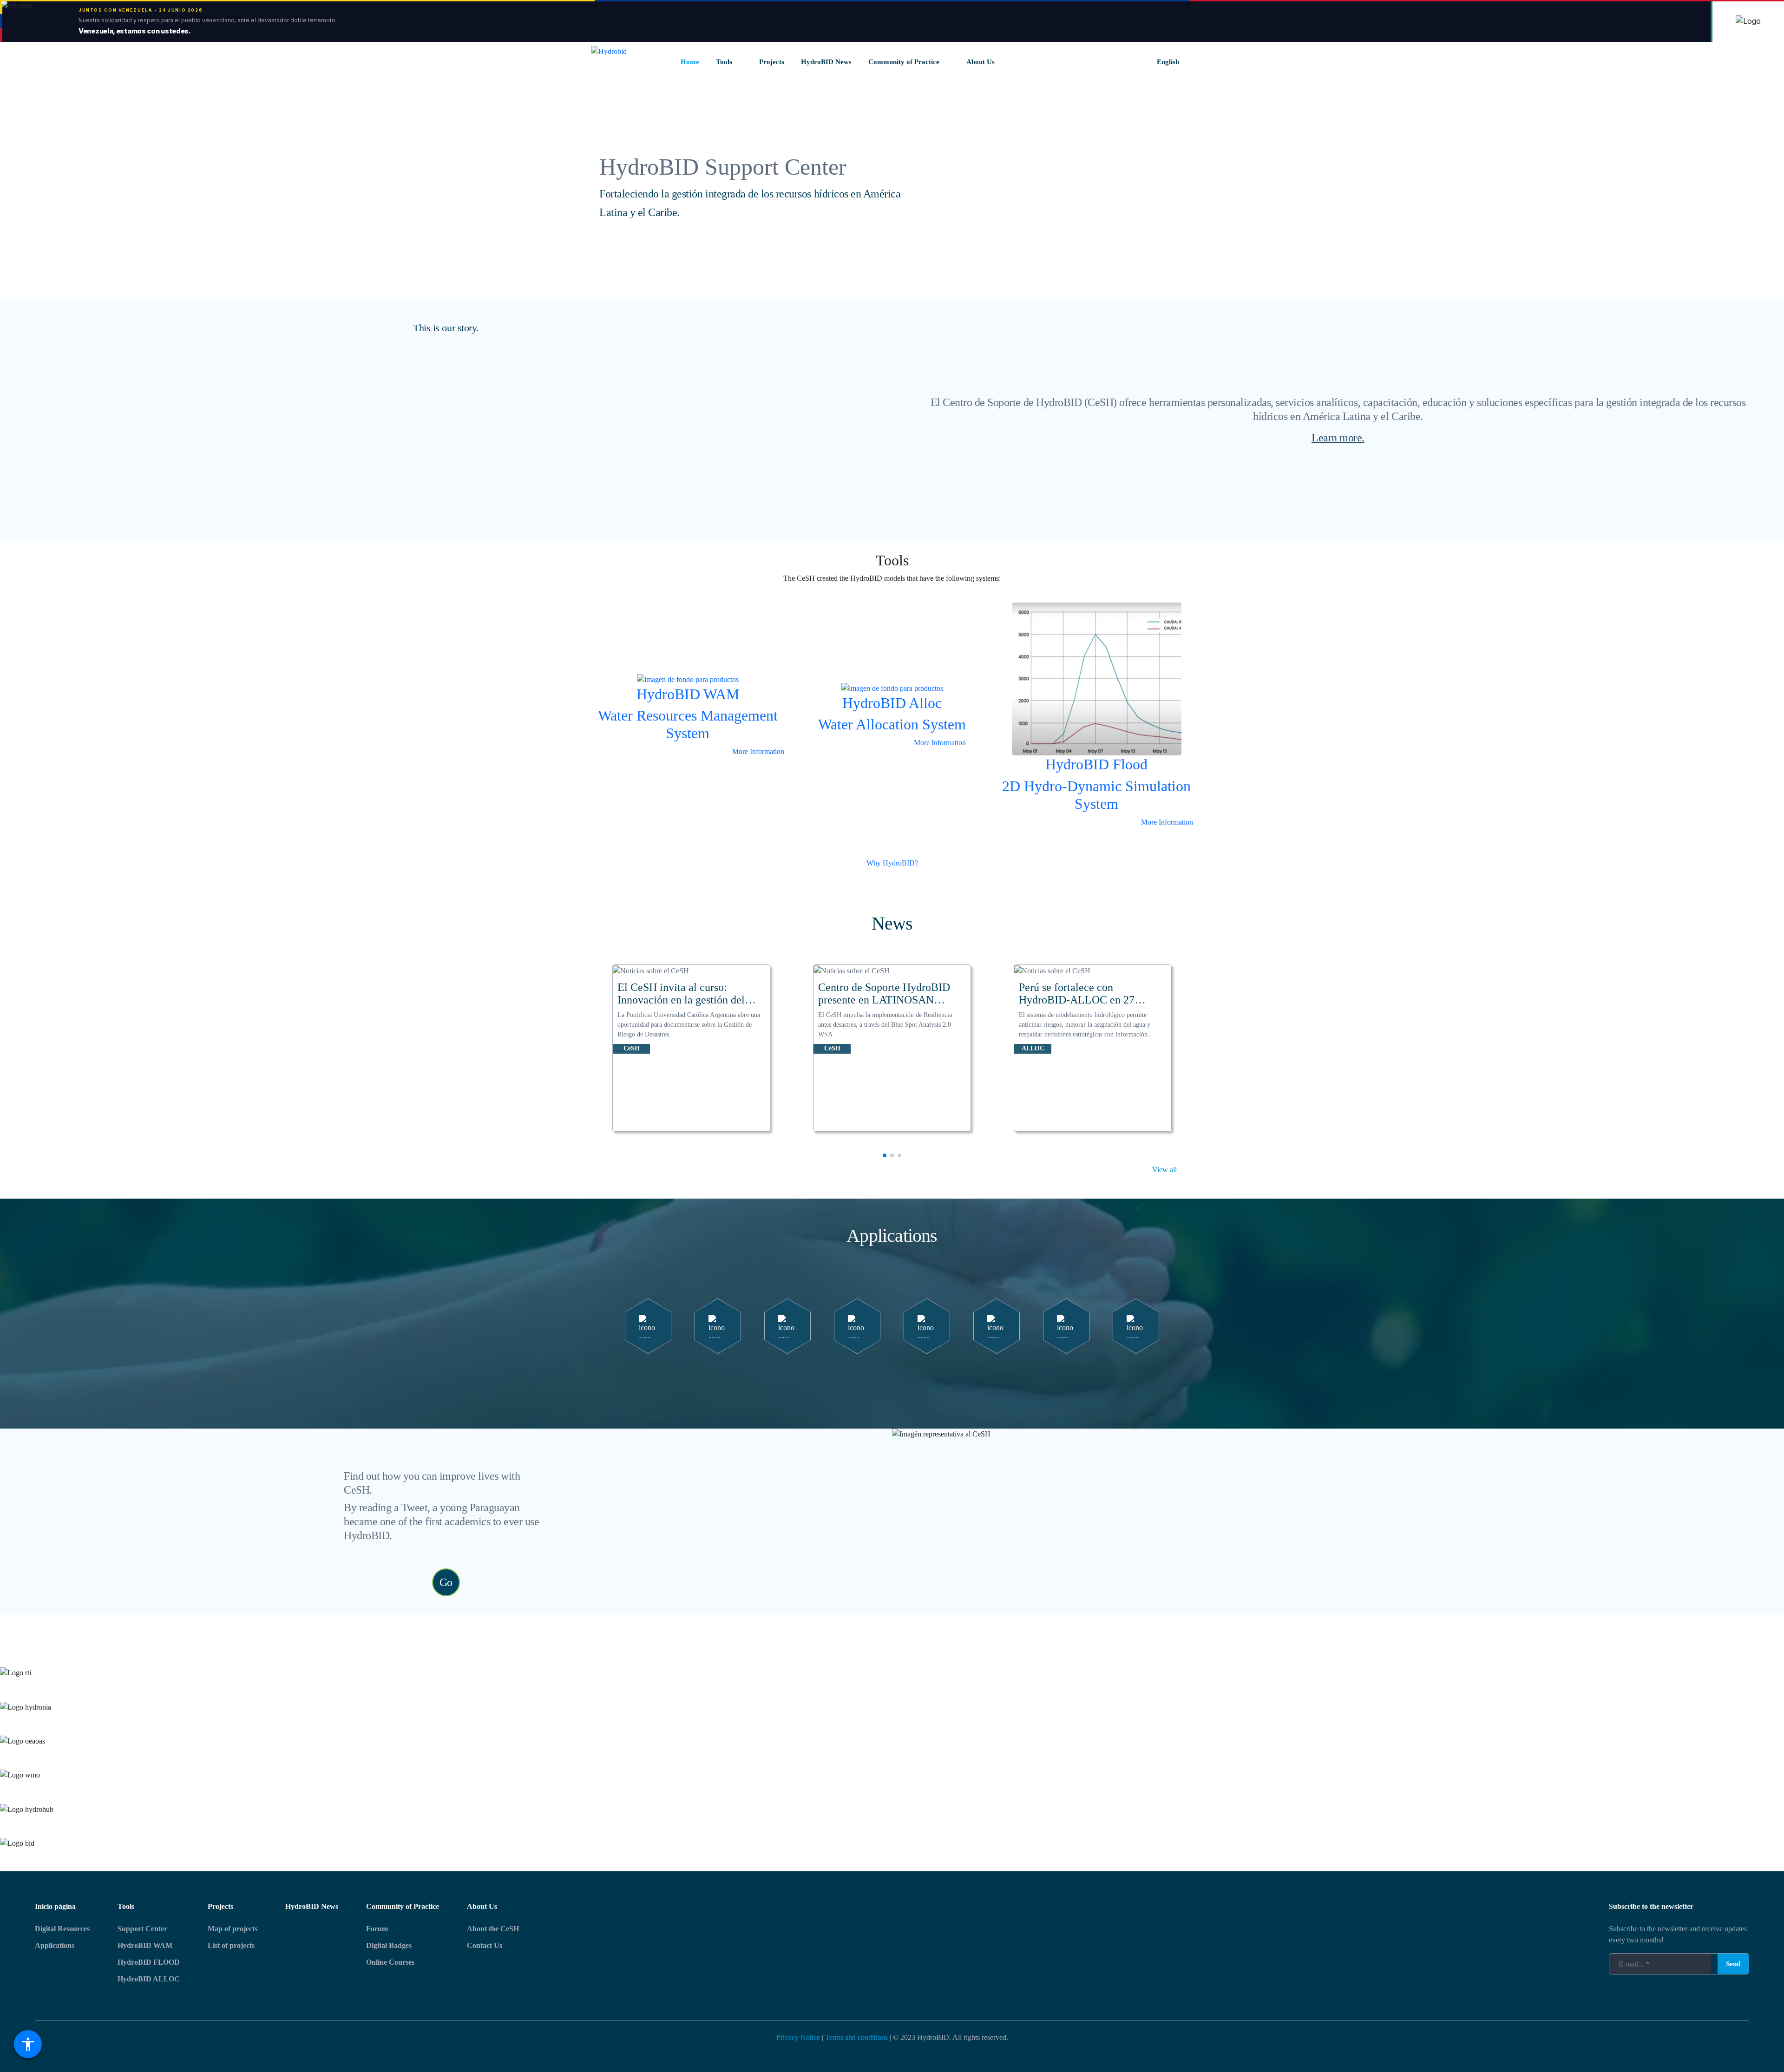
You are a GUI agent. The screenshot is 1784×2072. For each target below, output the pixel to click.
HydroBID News (312, 1906)
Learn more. (1338, 438)
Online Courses (390, 1962)
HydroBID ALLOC (149, 1979)
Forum (377, 1929)
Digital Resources (62, 1929)
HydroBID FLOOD (149, 1962)
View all (1164, 1170)
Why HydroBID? (892, 863)
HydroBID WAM (145, 1945)
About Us (482, 1906)
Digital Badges (389, 1945)
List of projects (231, 1945)
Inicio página (55, 1906)
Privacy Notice (798, 2037)
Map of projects (233, 1929)
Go (446, 1582)
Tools (126, 1906)
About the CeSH (493, 1929)
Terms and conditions (856, 2037)
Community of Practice (403, 1906)
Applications (55, 1945)
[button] (885, 1155)
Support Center (142, 1929)
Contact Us (485, 1945)
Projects (220, 1906)
